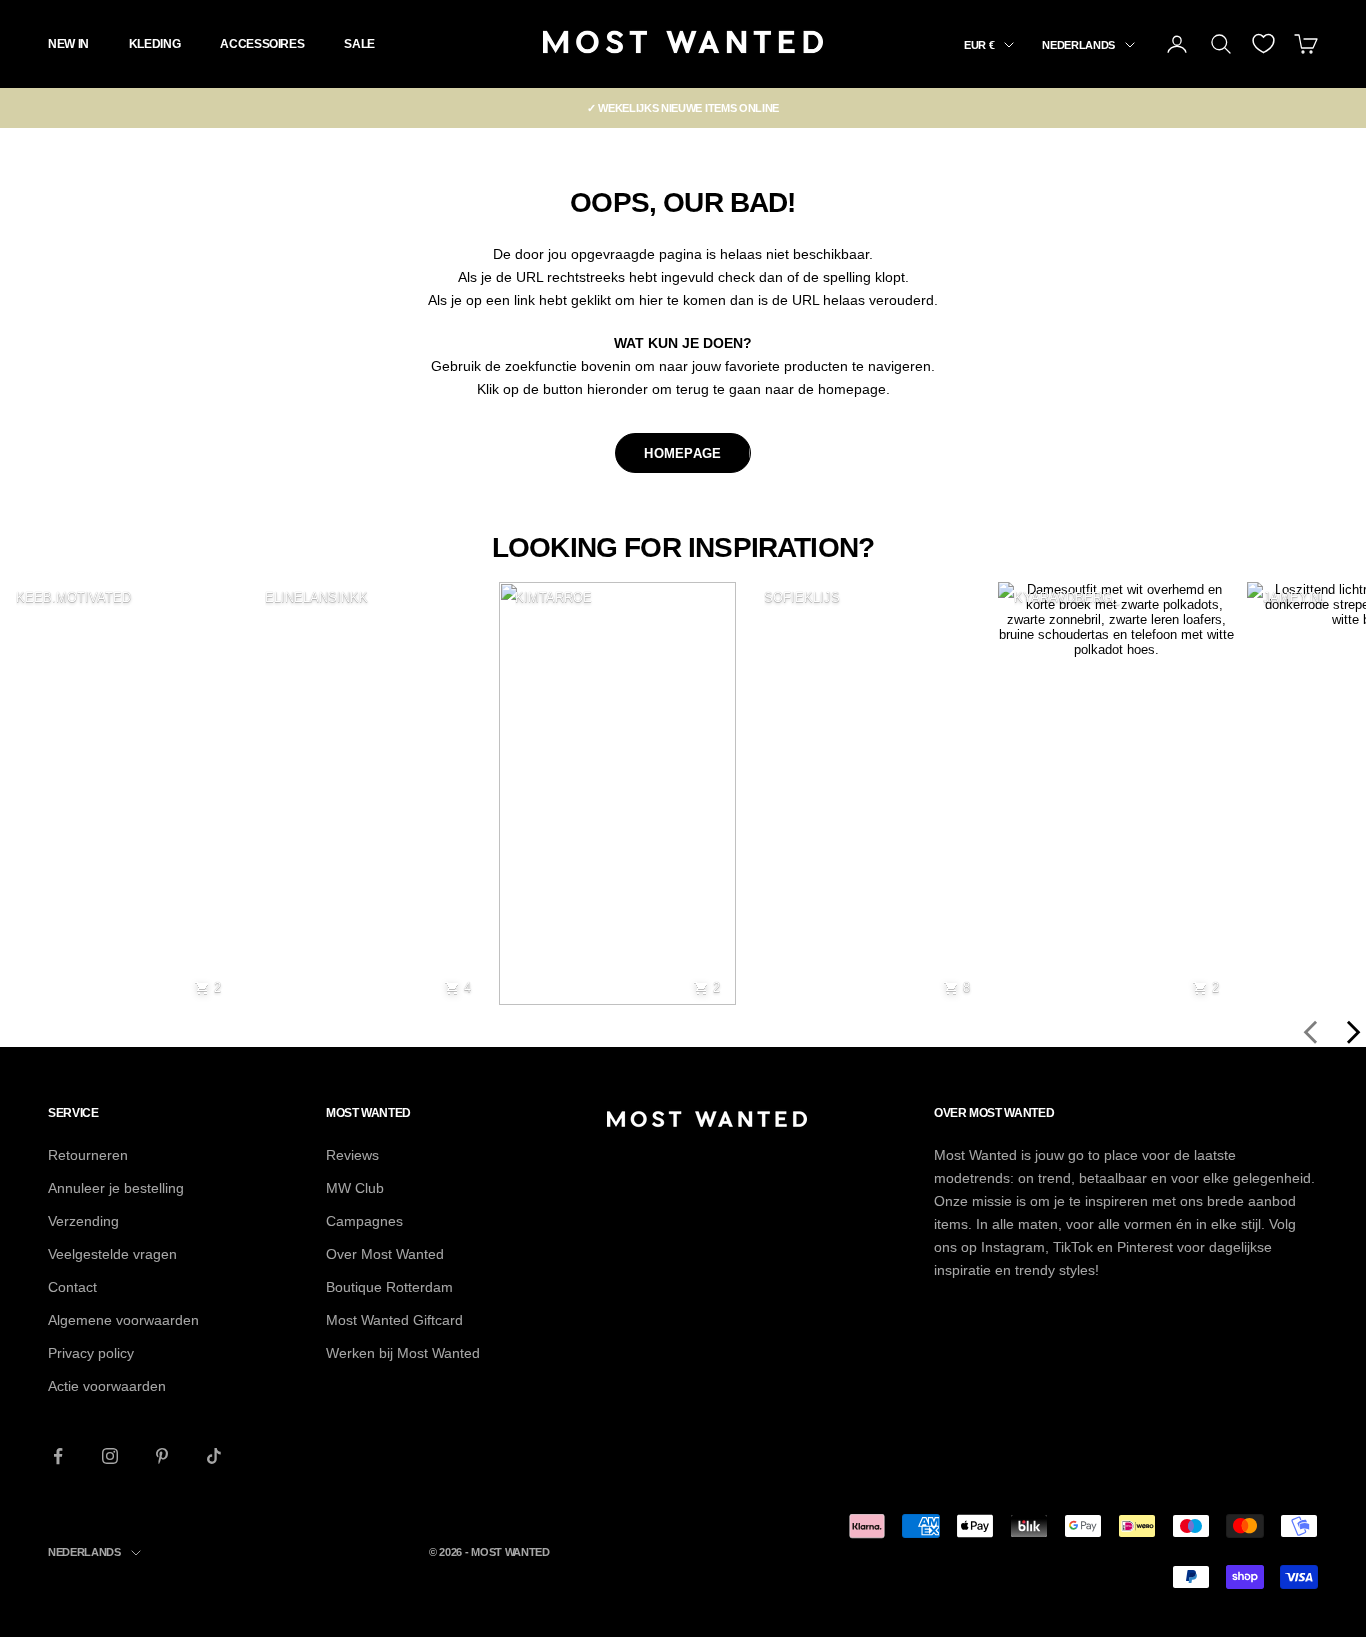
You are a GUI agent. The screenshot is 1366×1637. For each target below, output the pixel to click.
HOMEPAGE (682, 453)
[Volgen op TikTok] (214, 1456)
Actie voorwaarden (107, 1386)
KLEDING (154, 44)
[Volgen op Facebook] (58, 1456)
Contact (72, 1287)
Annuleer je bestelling (116, 1188)
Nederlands (1078, 45)
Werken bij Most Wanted (403, 1353)
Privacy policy (91, 1353)
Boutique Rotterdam (389, 1287)
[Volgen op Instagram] (110, 1456)
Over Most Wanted (385, 1254)
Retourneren (88, 1155)
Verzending (83, 1221)
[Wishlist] (1263, 43)
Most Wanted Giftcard (394, 1320)
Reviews (352, 1155)
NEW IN (68, 44)
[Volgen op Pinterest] (162, 1456)
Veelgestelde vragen (112, 1254)
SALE (359, 44)
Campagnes (364, 1221)
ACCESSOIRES (262, 44)
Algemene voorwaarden (123, 1320)
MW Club (355, 1188)
